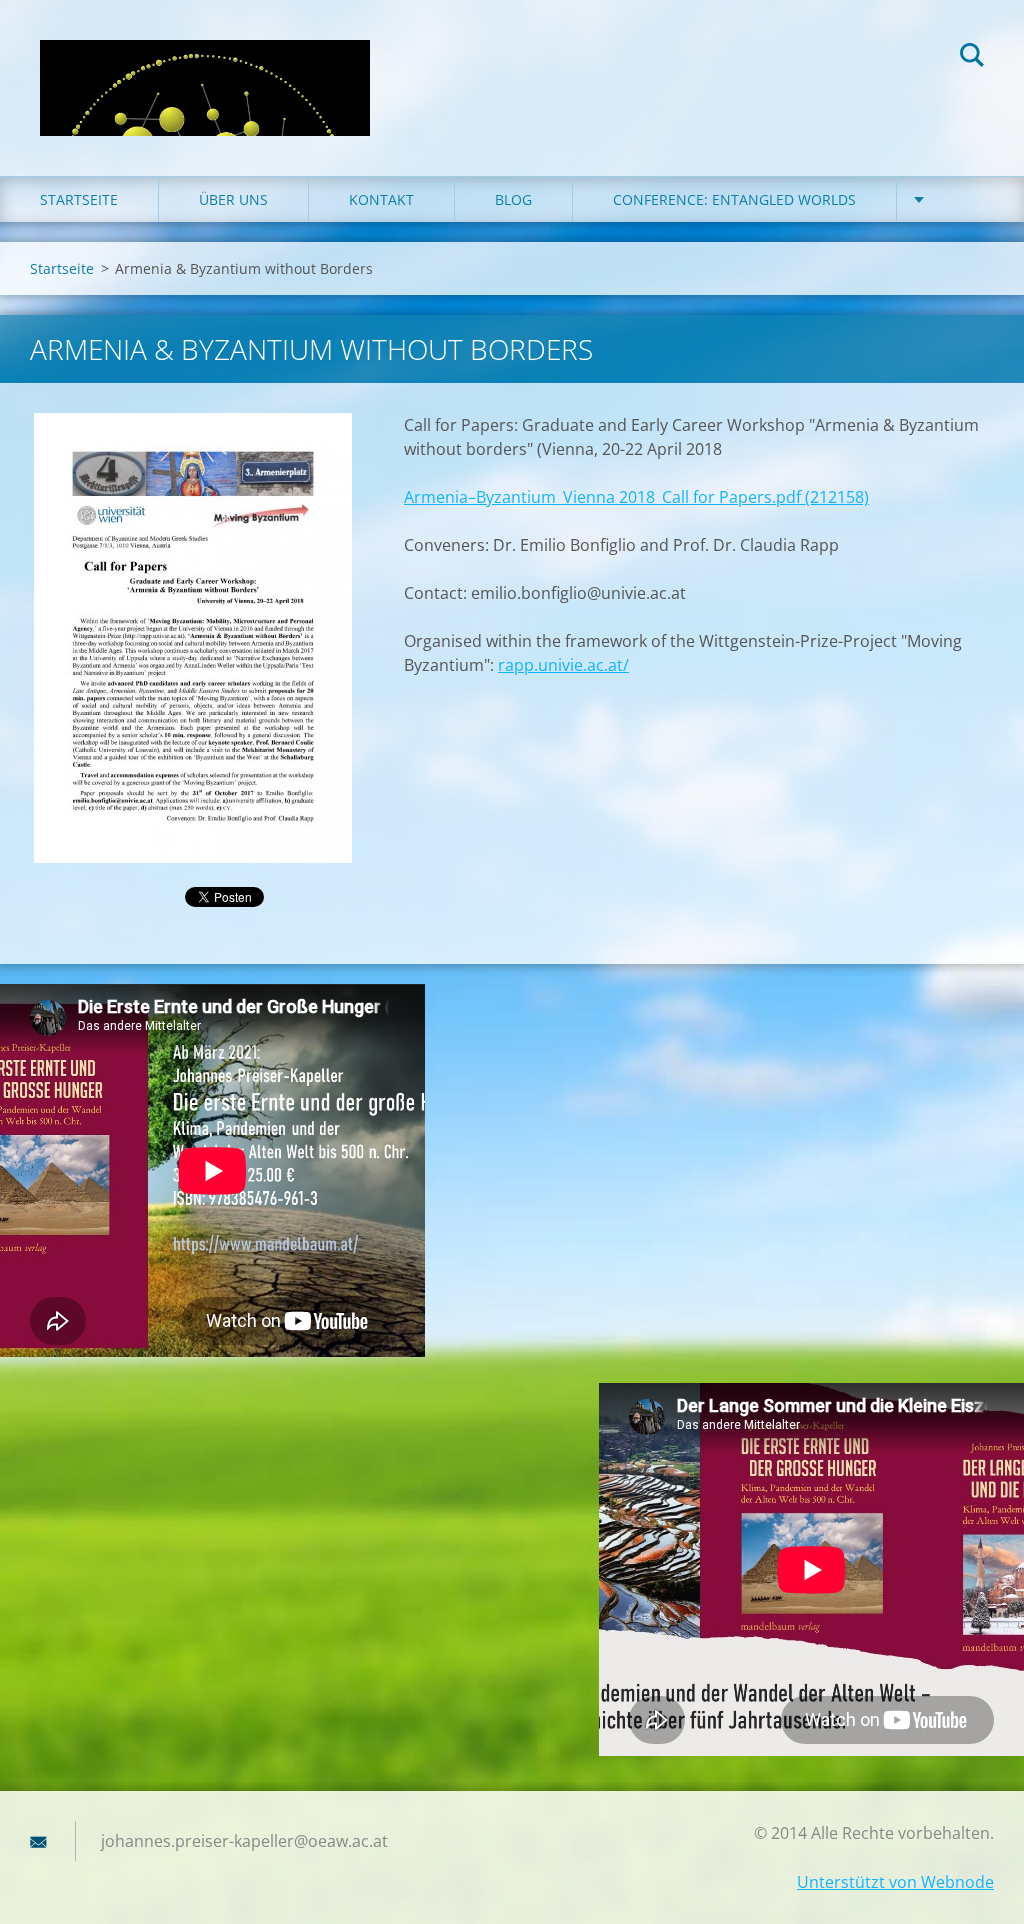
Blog (513, 199)
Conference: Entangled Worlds (734, 199)
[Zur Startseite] (205, 68)
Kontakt (381, 199)
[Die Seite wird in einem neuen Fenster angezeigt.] (193, 638)
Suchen (972, 58)
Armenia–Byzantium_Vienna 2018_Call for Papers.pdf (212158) (636, 497)
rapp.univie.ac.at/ (563, 665)
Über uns (233, 199)
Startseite (79, 199)
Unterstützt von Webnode (895, 1882)
